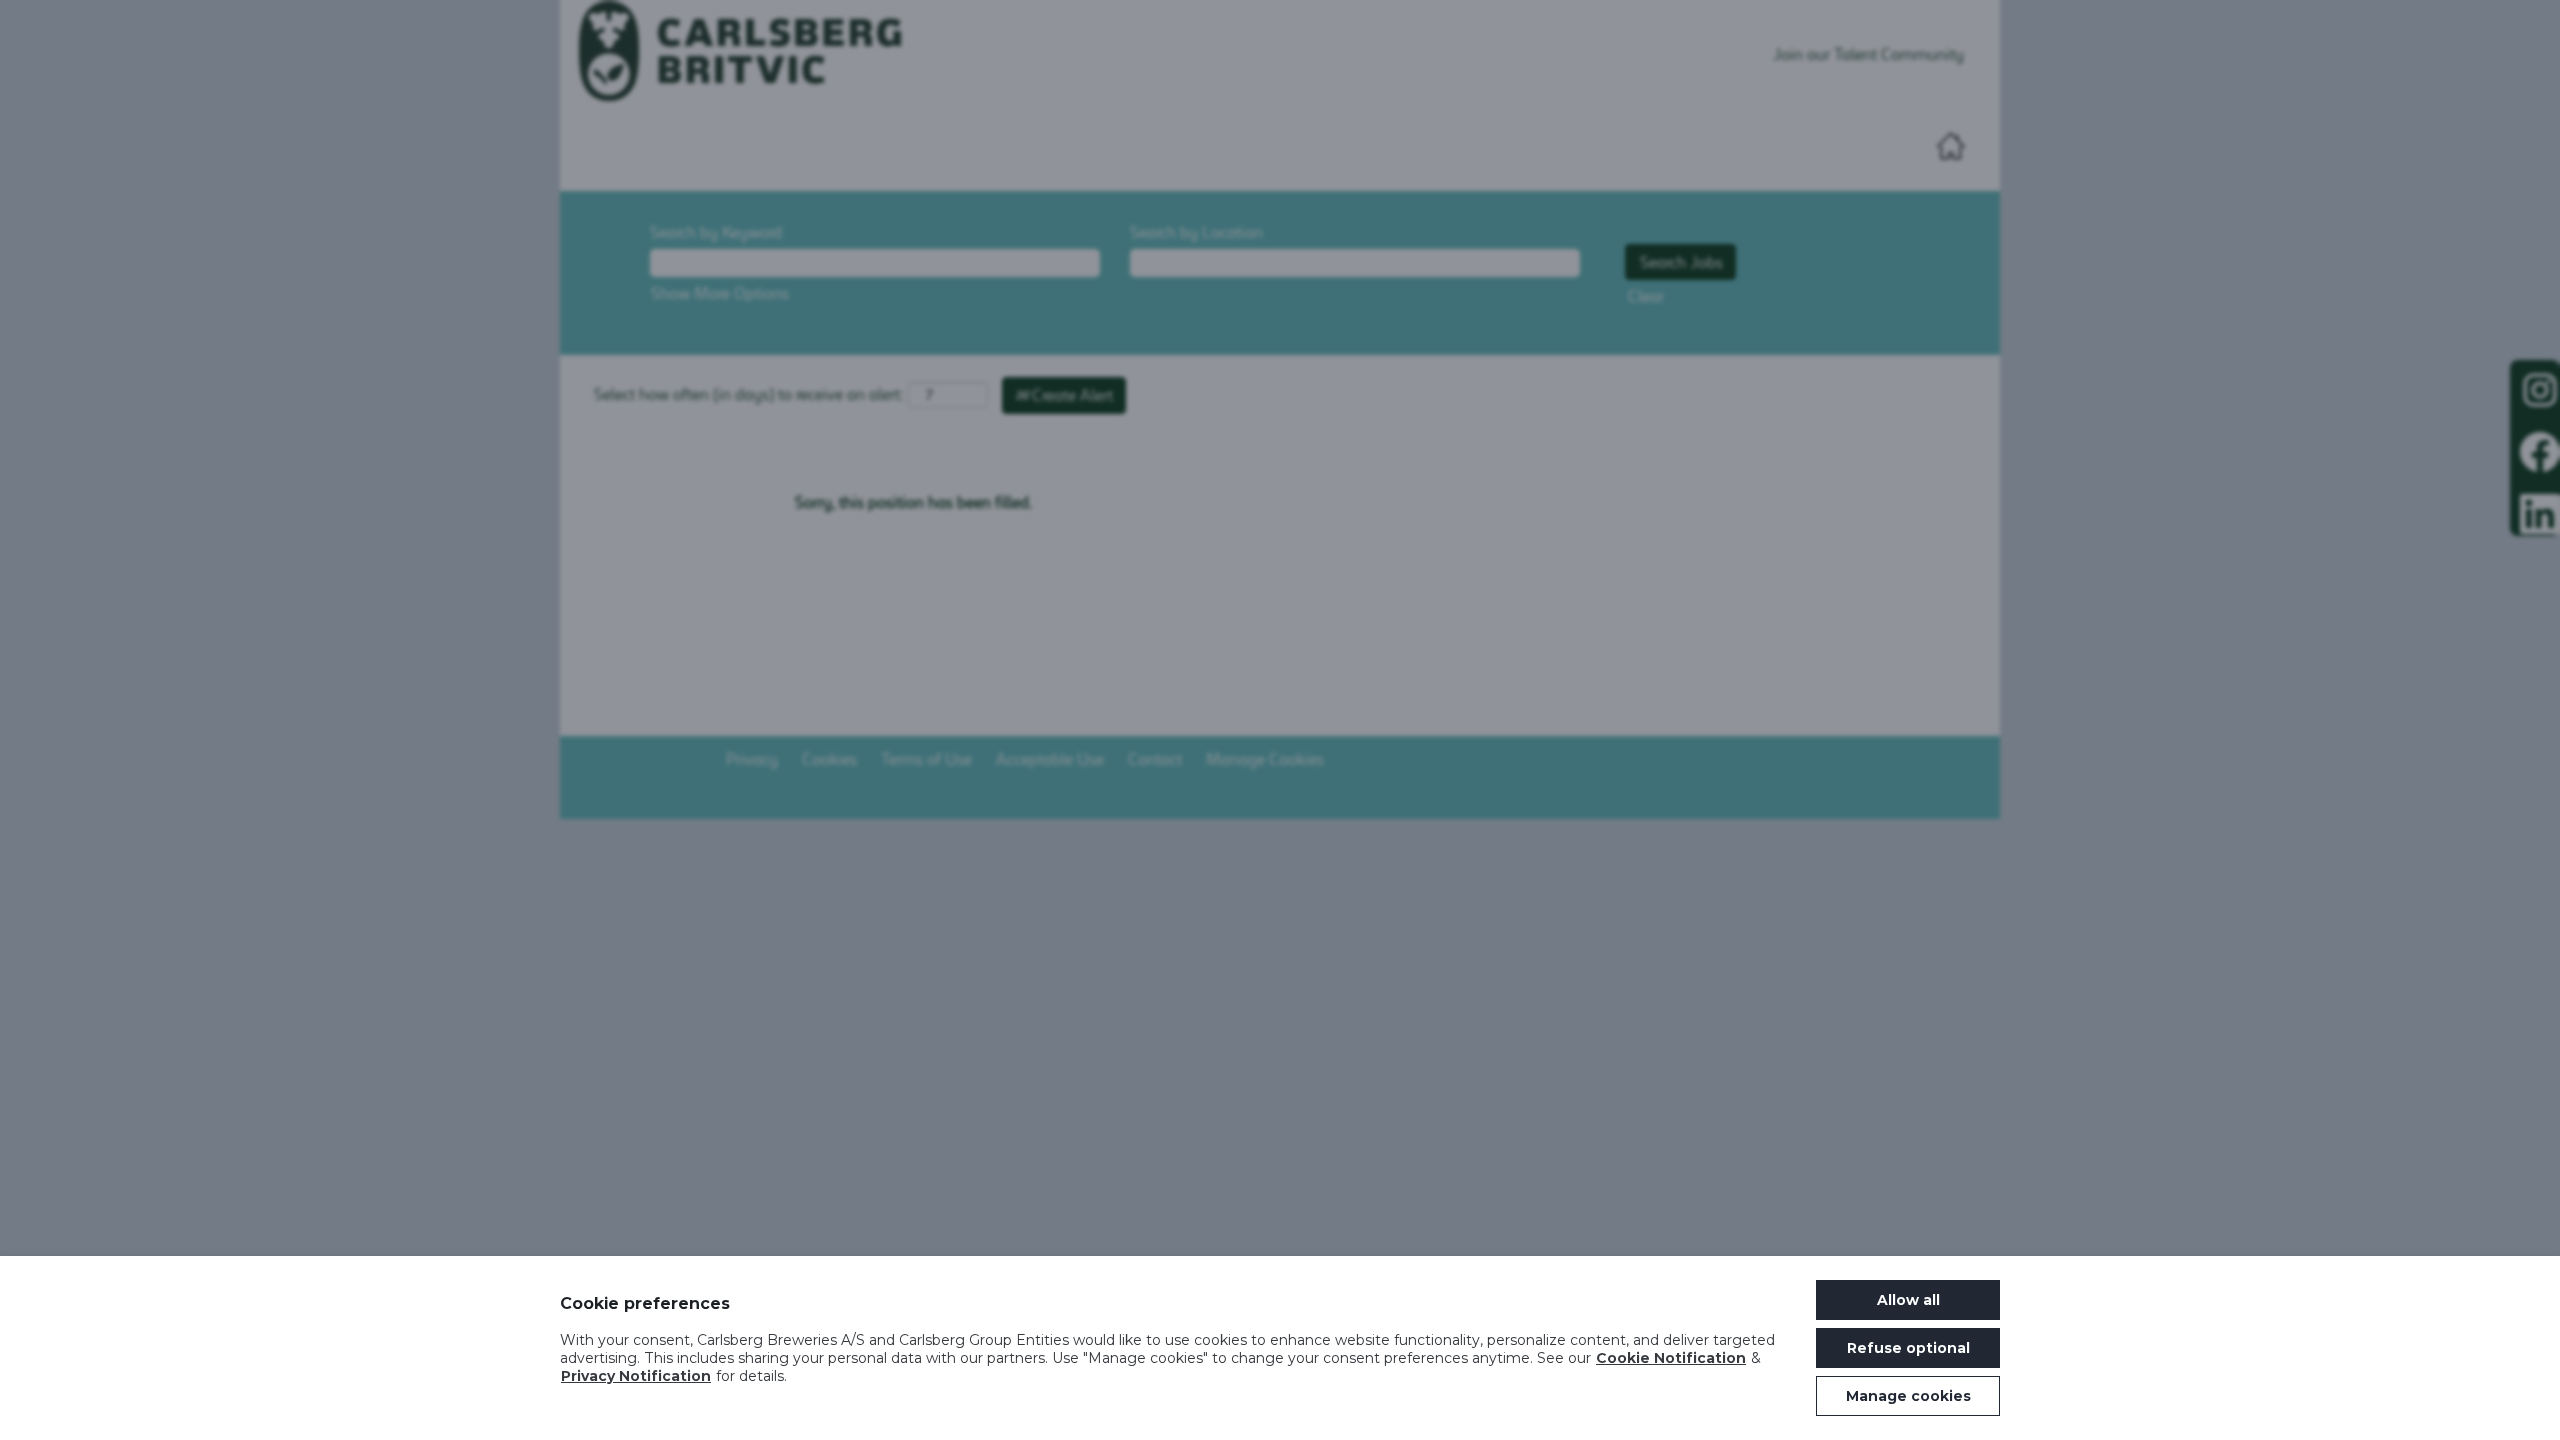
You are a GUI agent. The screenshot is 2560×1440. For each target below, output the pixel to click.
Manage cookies (1908, 1396)
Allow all (1908, 1300)
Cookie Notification (1671, 1358)
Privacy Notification (636, 1376)
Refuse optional (1908, 1348)
